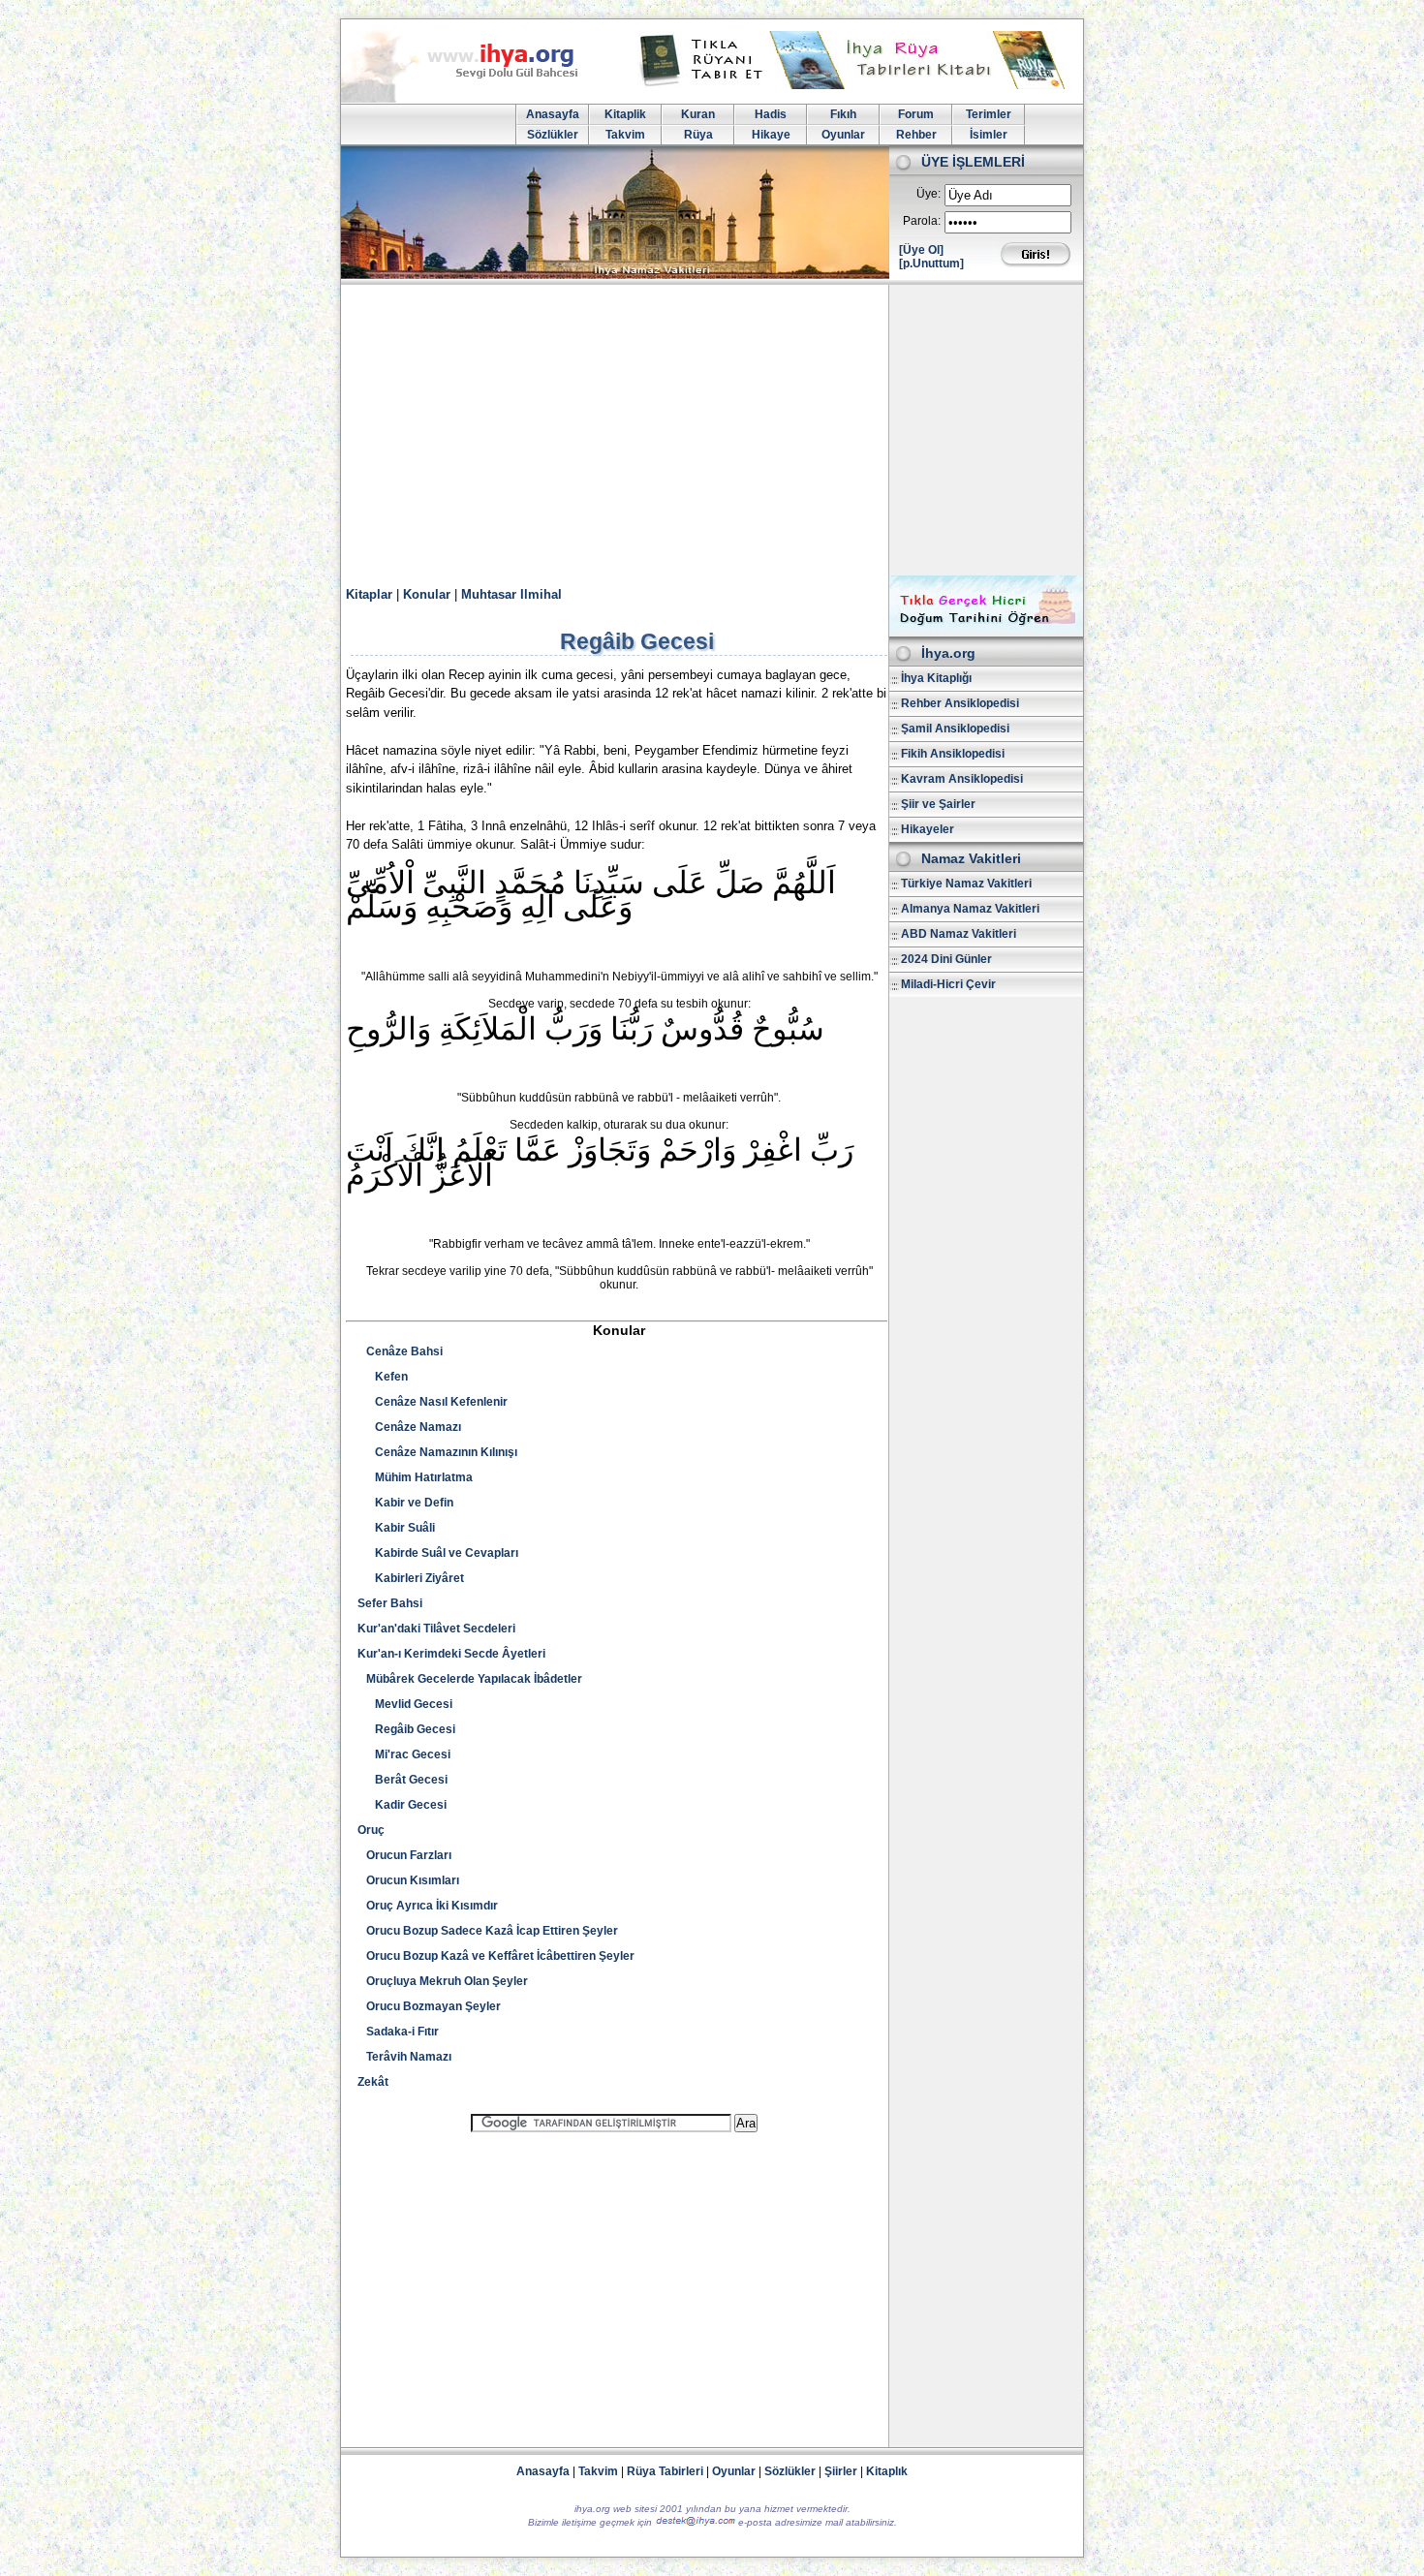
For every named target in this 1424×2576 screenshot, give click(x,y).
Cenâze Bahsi (400, 1351)
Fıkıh (843, 114)
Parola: (922, 221)
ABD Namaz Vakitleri (959, 934)
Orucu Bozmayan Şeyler (429, 2006)
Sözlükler (553, 135)
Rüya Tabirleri (665, 2471)
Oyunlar (843, 135)
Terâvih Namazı (404, 2057)
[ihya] (478, 99)
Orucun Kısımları (408, 1880)
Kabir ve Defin (405, 1503)
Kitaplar (369, 594)
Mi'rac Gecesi (404, 1754)
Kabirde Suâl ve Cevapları (438, 1553)
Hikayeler (928, 829)
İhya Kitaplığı (936, 678)
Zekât (373, 2082)
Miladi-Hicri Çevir (948, 984)
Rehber (916, 135)
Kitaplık (887, 2471)
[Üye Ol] (921, 250)
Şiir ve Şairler (938, 804)
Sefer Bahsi (390, 1603)
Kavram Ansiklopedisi (962, 779)
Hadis (771, 114)
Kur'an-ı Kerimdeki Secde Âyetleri (451, 1654)
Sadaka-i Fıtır (398, 2032)
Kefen (383, 1377)
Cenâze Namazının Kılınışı (437, 1452)
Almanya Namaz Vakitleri (970, 909)
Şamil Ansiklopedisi (955, 729)
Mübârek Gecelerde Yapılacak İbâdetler (470, 1679)
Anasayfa (553, 114)
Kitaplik (625, 114)
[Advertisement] (712, 430)
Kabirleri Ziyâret (411, 1578)
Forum (916, 114)
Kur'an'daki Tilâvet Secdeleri (436, 1629)
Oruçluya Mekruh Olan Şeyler (443, 1981)
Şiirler (841, 2471)
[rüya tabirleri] (856, 85)
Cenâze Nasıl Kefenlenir (433, 1402)
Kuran (698, 114)
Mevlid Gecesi (405, 1704)
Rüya (698, 135)
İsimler (989, 135)
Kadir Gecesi (402, 1805)
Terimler (989, 114)
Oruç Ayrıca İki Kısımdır (428, 1906)
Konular (427, 594)
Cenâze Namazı (409, 1427)
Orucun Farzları (404, 1855)
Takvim (625, 135)
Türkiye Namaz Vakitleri (966, 884)
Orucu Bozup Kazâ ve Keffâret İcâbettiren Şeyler (496, 1956)
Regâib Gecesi (406, 1729)
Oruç (371, 1830)
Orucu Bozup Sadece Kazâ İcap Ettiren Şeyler (488, 1931)
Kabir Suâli (396, 1528)
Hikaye (771, 135)
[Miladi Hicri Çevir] (986, 630)
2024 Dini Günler (946, 959)
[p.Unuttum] (931, 264)
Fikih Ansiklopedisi (953, 754)
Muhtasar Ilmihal (511, 594)
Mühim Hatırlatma (415, 1477)
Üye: (929, 194)
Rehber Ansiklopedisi (960, 703)
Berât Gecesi (402, 1780)
